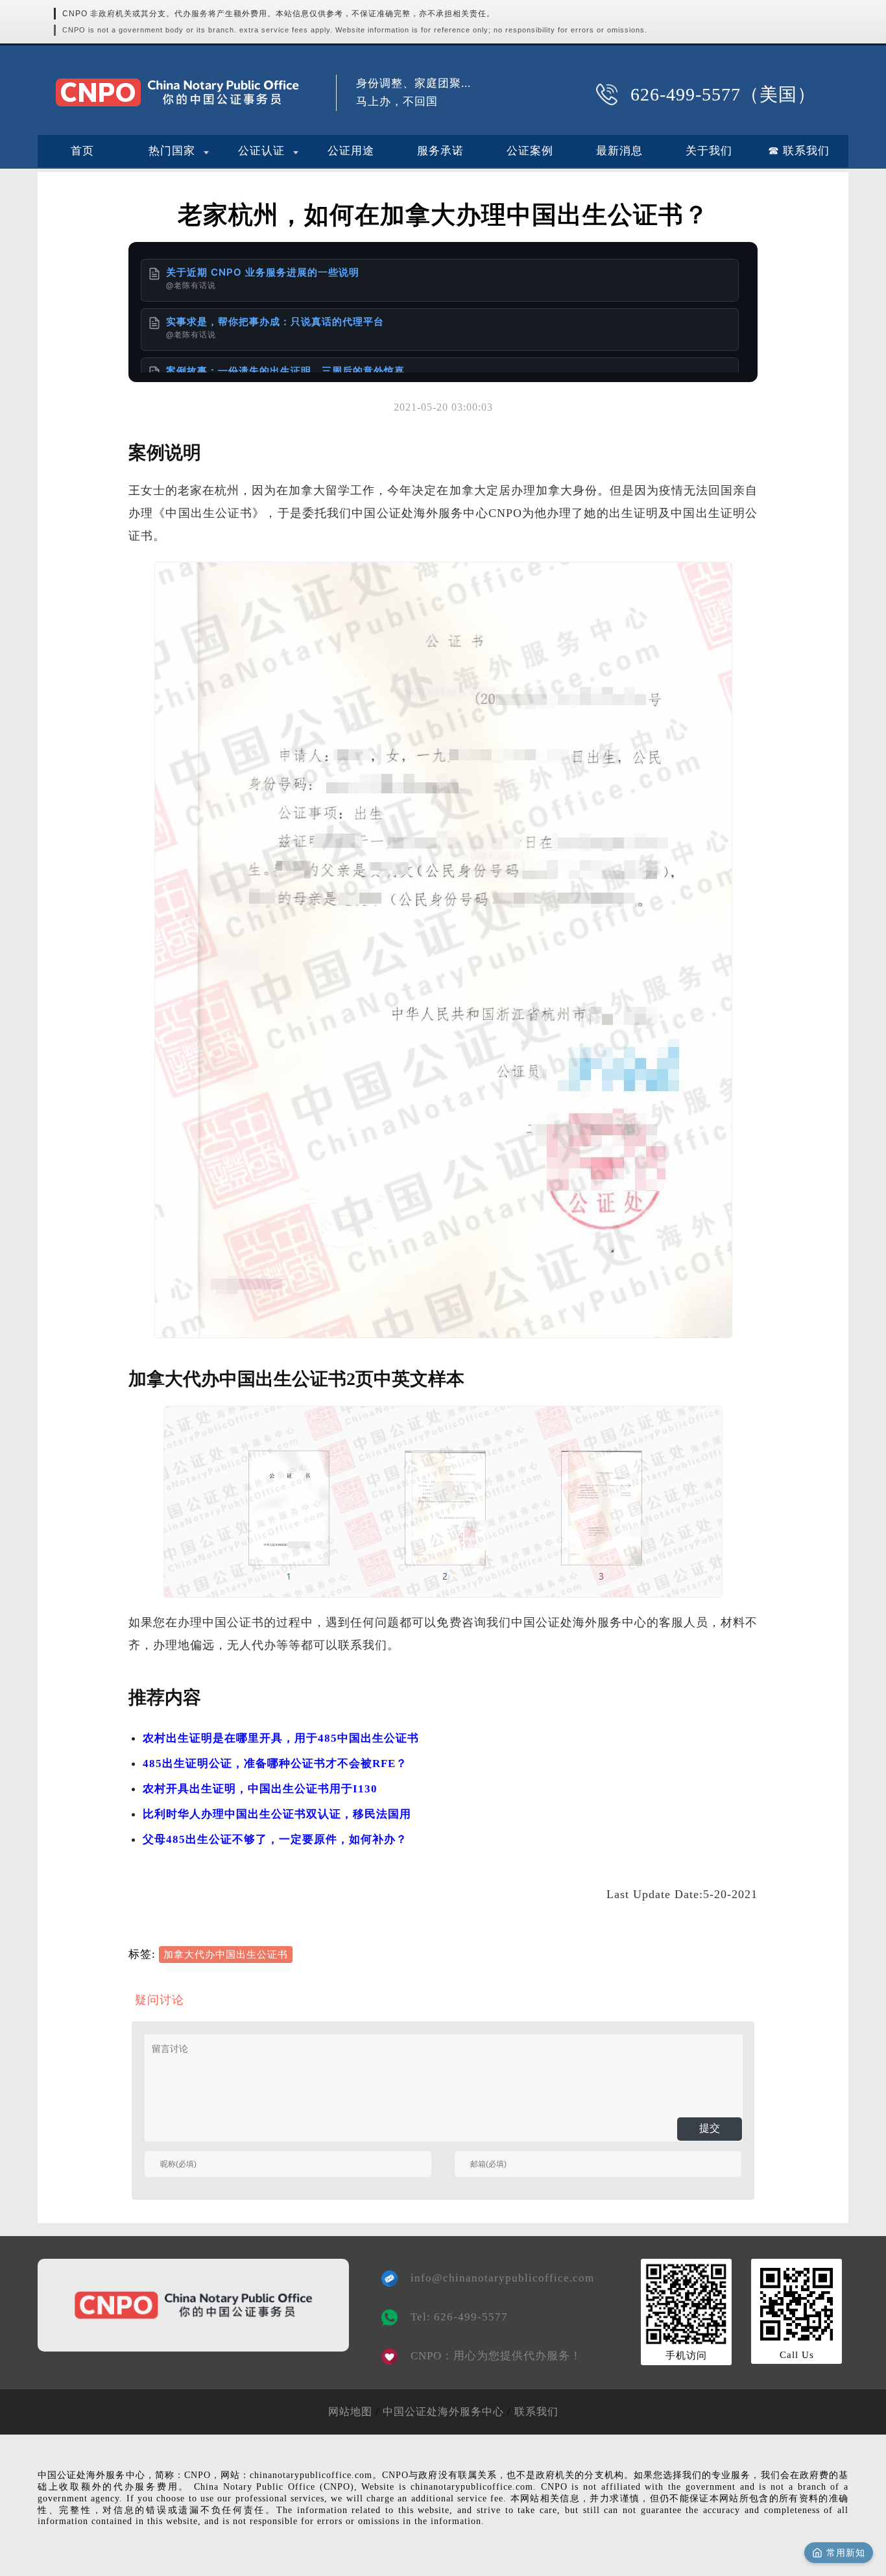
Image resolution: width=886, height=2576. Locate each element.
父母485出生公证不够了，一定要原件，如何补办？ (275, 1839)
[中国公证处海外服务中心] (177, 92)
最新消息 (619, 151)
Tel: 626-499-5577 (459, 2317)
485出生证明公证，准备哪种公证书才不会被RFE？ (275, 1763)
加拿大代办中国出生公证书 (226, 1955)
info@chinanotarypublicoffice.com (493, 2278)
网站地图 (350, 2412)
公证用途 (351, 151)
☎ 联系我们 (799, 151)
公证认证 (261, 151)
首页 (82, 151)
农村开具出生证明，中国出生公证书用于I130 (260, 1789)
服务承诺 (440, 151)
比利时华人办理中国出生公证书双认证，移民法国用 (277, 1814)
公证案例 (530, 151)
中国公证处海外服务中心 (443, 2412)
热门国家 (172, 151)
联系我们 (536, 2412)
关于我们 (709, 151)
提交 (710, 2128)
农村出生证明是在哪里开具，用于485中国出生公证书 (281, 1738)
